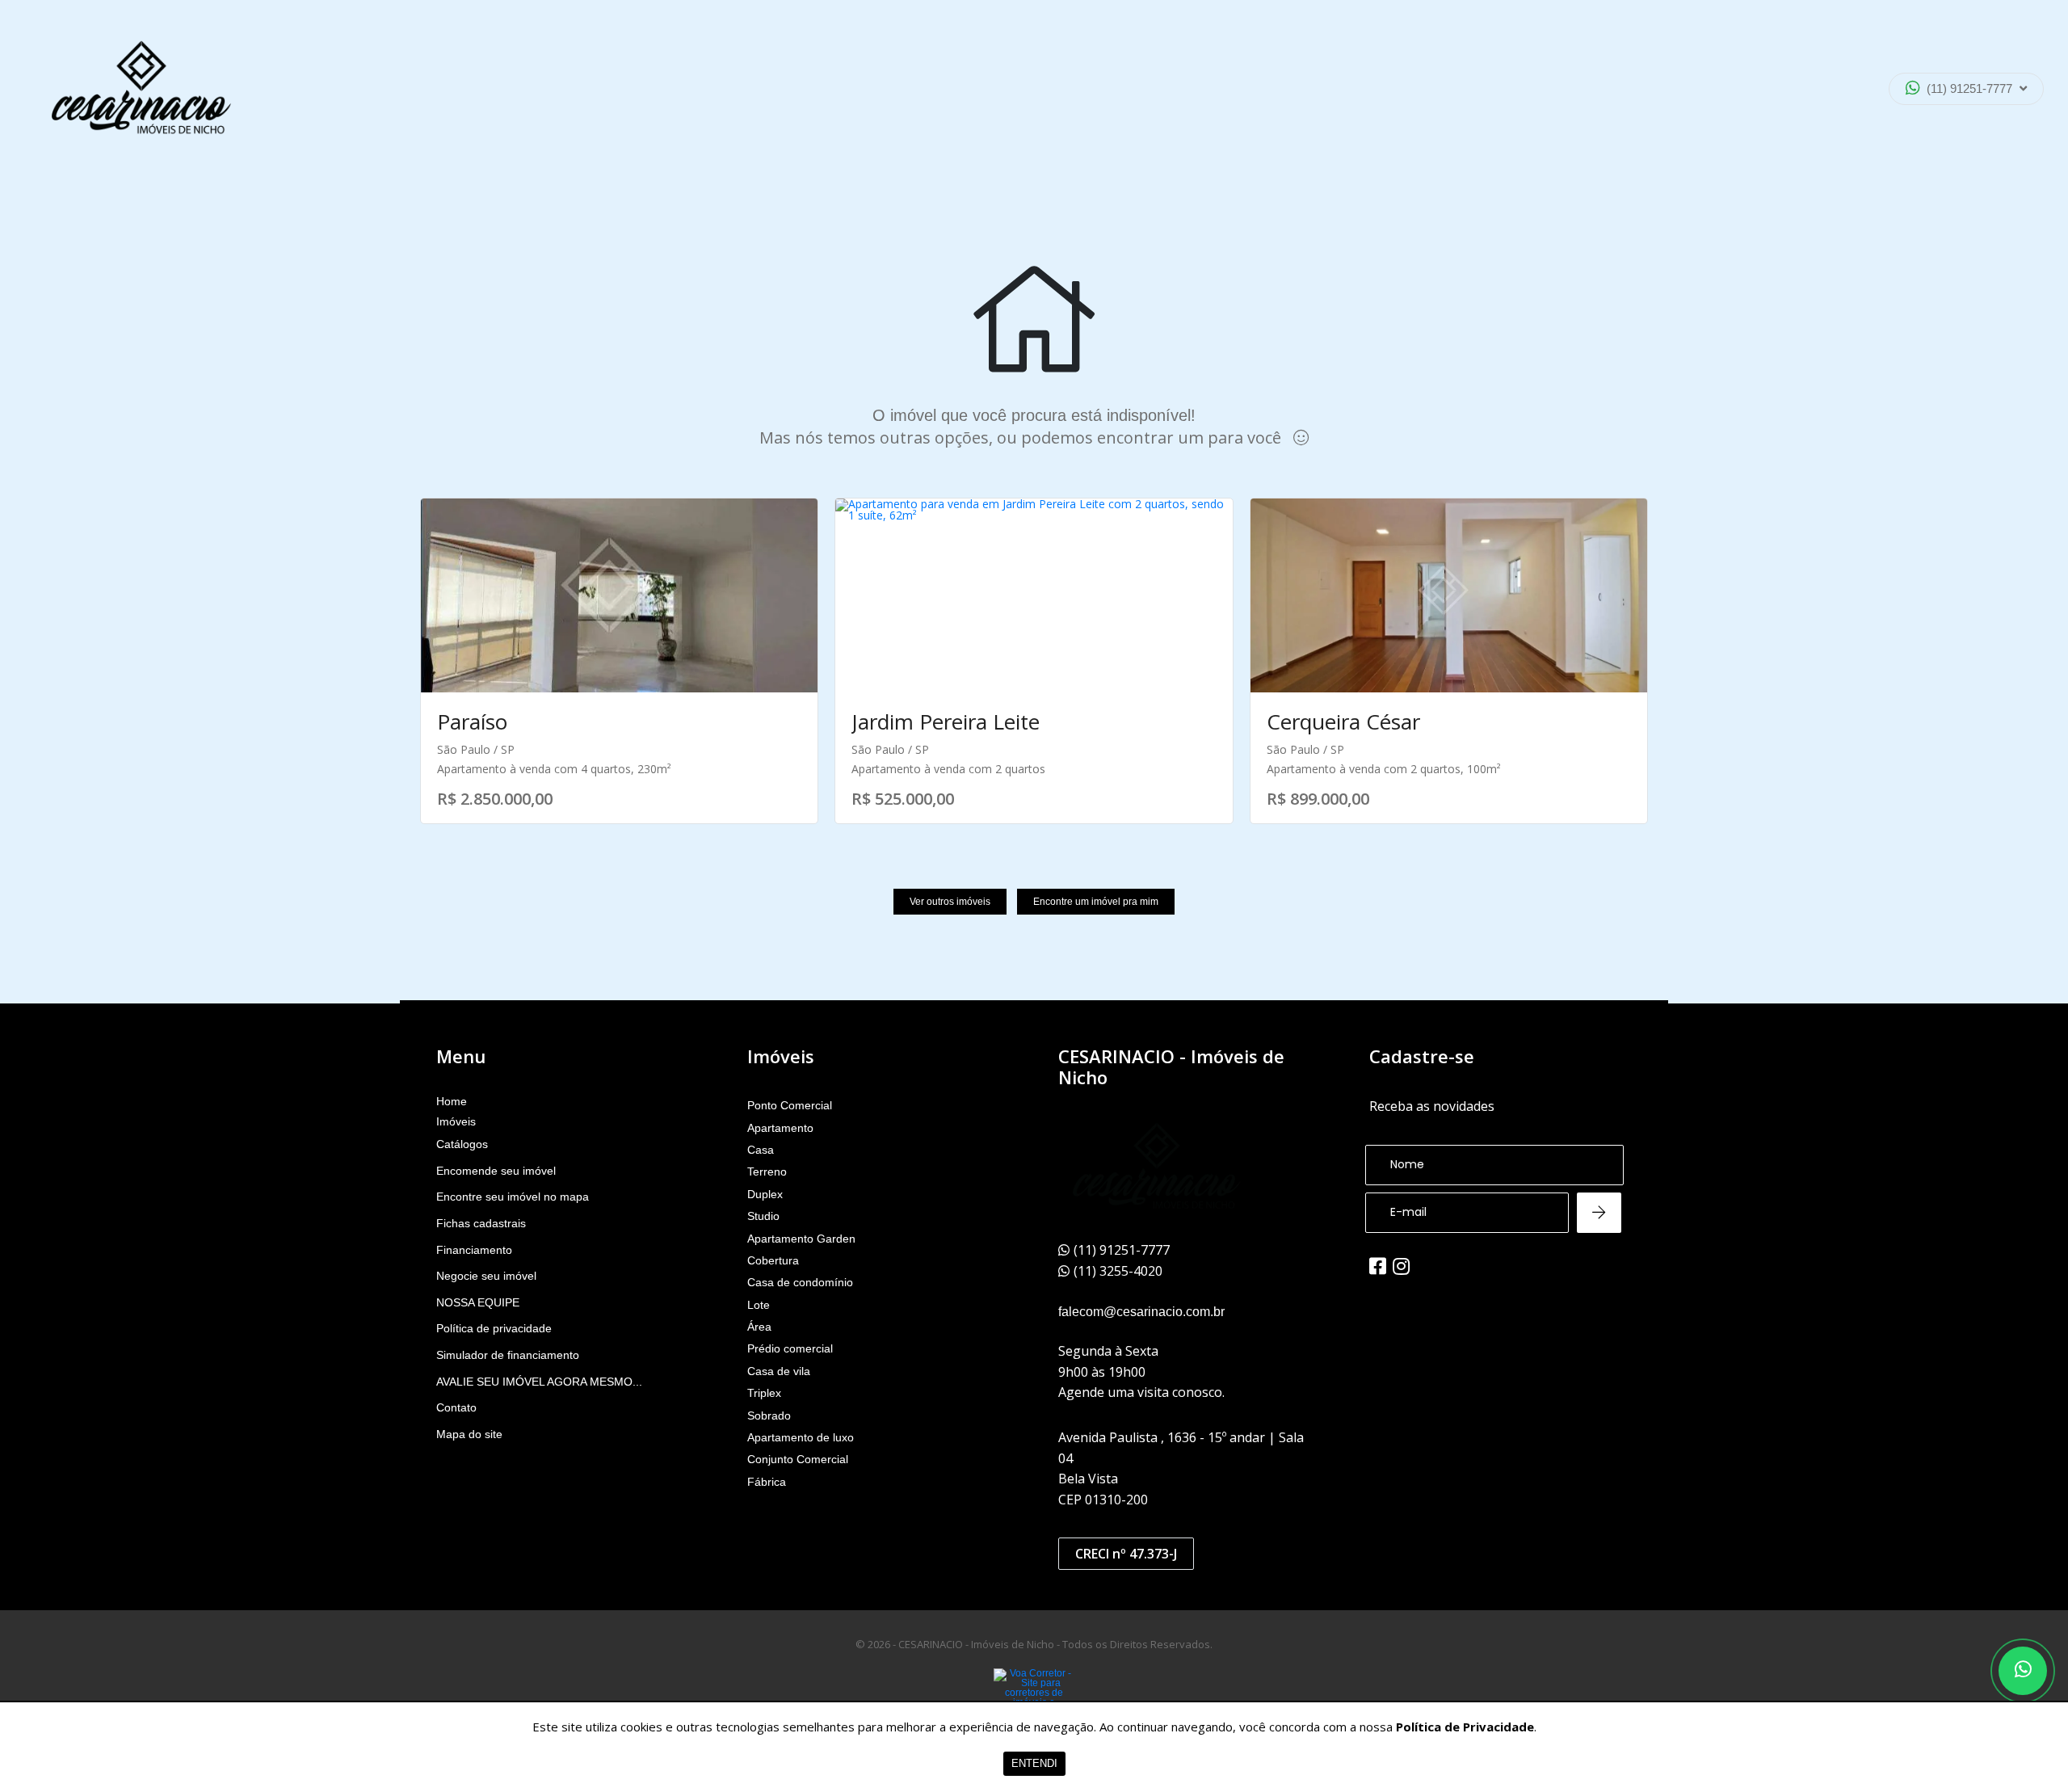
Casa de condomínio (800, 1282)
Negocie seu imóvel (486, 1276)
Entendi (1034, 1763)
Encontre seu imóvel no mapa (513, 1197)
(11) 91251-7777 (1969, 88)
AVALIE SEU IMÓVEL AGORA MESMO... (539, 1382)
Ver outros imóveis (950, 902)
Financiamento (474, 1250)
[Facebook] (1378, 1266)
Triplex (764, 1393)
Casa (761, 1150)
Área (759, 1327)
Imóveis (456, 1121)
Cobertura (773, 1260)
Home (452, 1101)
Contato (456, 1407)
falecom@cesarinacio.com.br (1141, 1312)
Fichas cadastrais (481, 1223)
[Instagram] (1401, 1266)
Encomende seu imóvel (496, 1171)
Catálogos (462, 1144)
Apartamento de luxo (801, 1437)
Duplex (765, 1194)
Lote (759, 1305)
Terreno (767, 1172)
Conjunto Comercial (798, 1459)
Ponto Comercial (790, 1105)
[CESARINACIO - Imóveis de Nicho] (141, 89)
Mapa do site (469, 1434)
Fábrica (767, 1482)
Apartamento (780, 1128)
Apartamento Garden (801, 1239)
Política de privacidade (494, 1328)
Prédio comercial (790, 1348)
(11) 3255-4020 (1954, 133)
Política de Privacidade (1465, 1727)
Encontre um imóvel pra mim (1096, 902)
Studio (763, 1216)
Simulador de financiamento (508, 1355)
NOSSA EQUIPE (478, 1302)
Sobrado (769, 1416)
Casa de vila (779, 1371)
